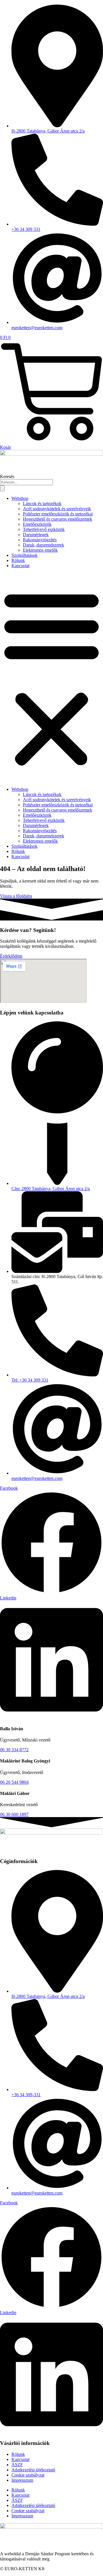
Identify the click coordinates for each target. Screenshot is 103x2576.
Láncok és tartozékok (42, 504)
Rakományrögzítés (40, 540)
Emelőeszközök (37, 524)
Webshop (20, 498)
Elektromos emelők (40, 550)
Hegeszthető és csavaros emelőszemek (58, 519)
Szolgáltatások (24, 555)
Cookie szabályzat (28, 2475)
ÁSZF (17, 2465)
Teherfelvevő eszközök (44, 529)
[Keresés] (2, 488)
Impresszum (22, 2480)
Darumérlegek (36, 535)
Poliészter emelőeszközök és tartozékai (58, 514)
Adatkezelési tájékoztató (33, 2470)
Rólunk (18, 560)
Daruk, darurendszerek (43, 545)
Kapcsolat (20, 566)
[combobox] (26, 482)
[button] (51, 678)
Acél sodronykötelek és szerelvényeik (57, 509)
